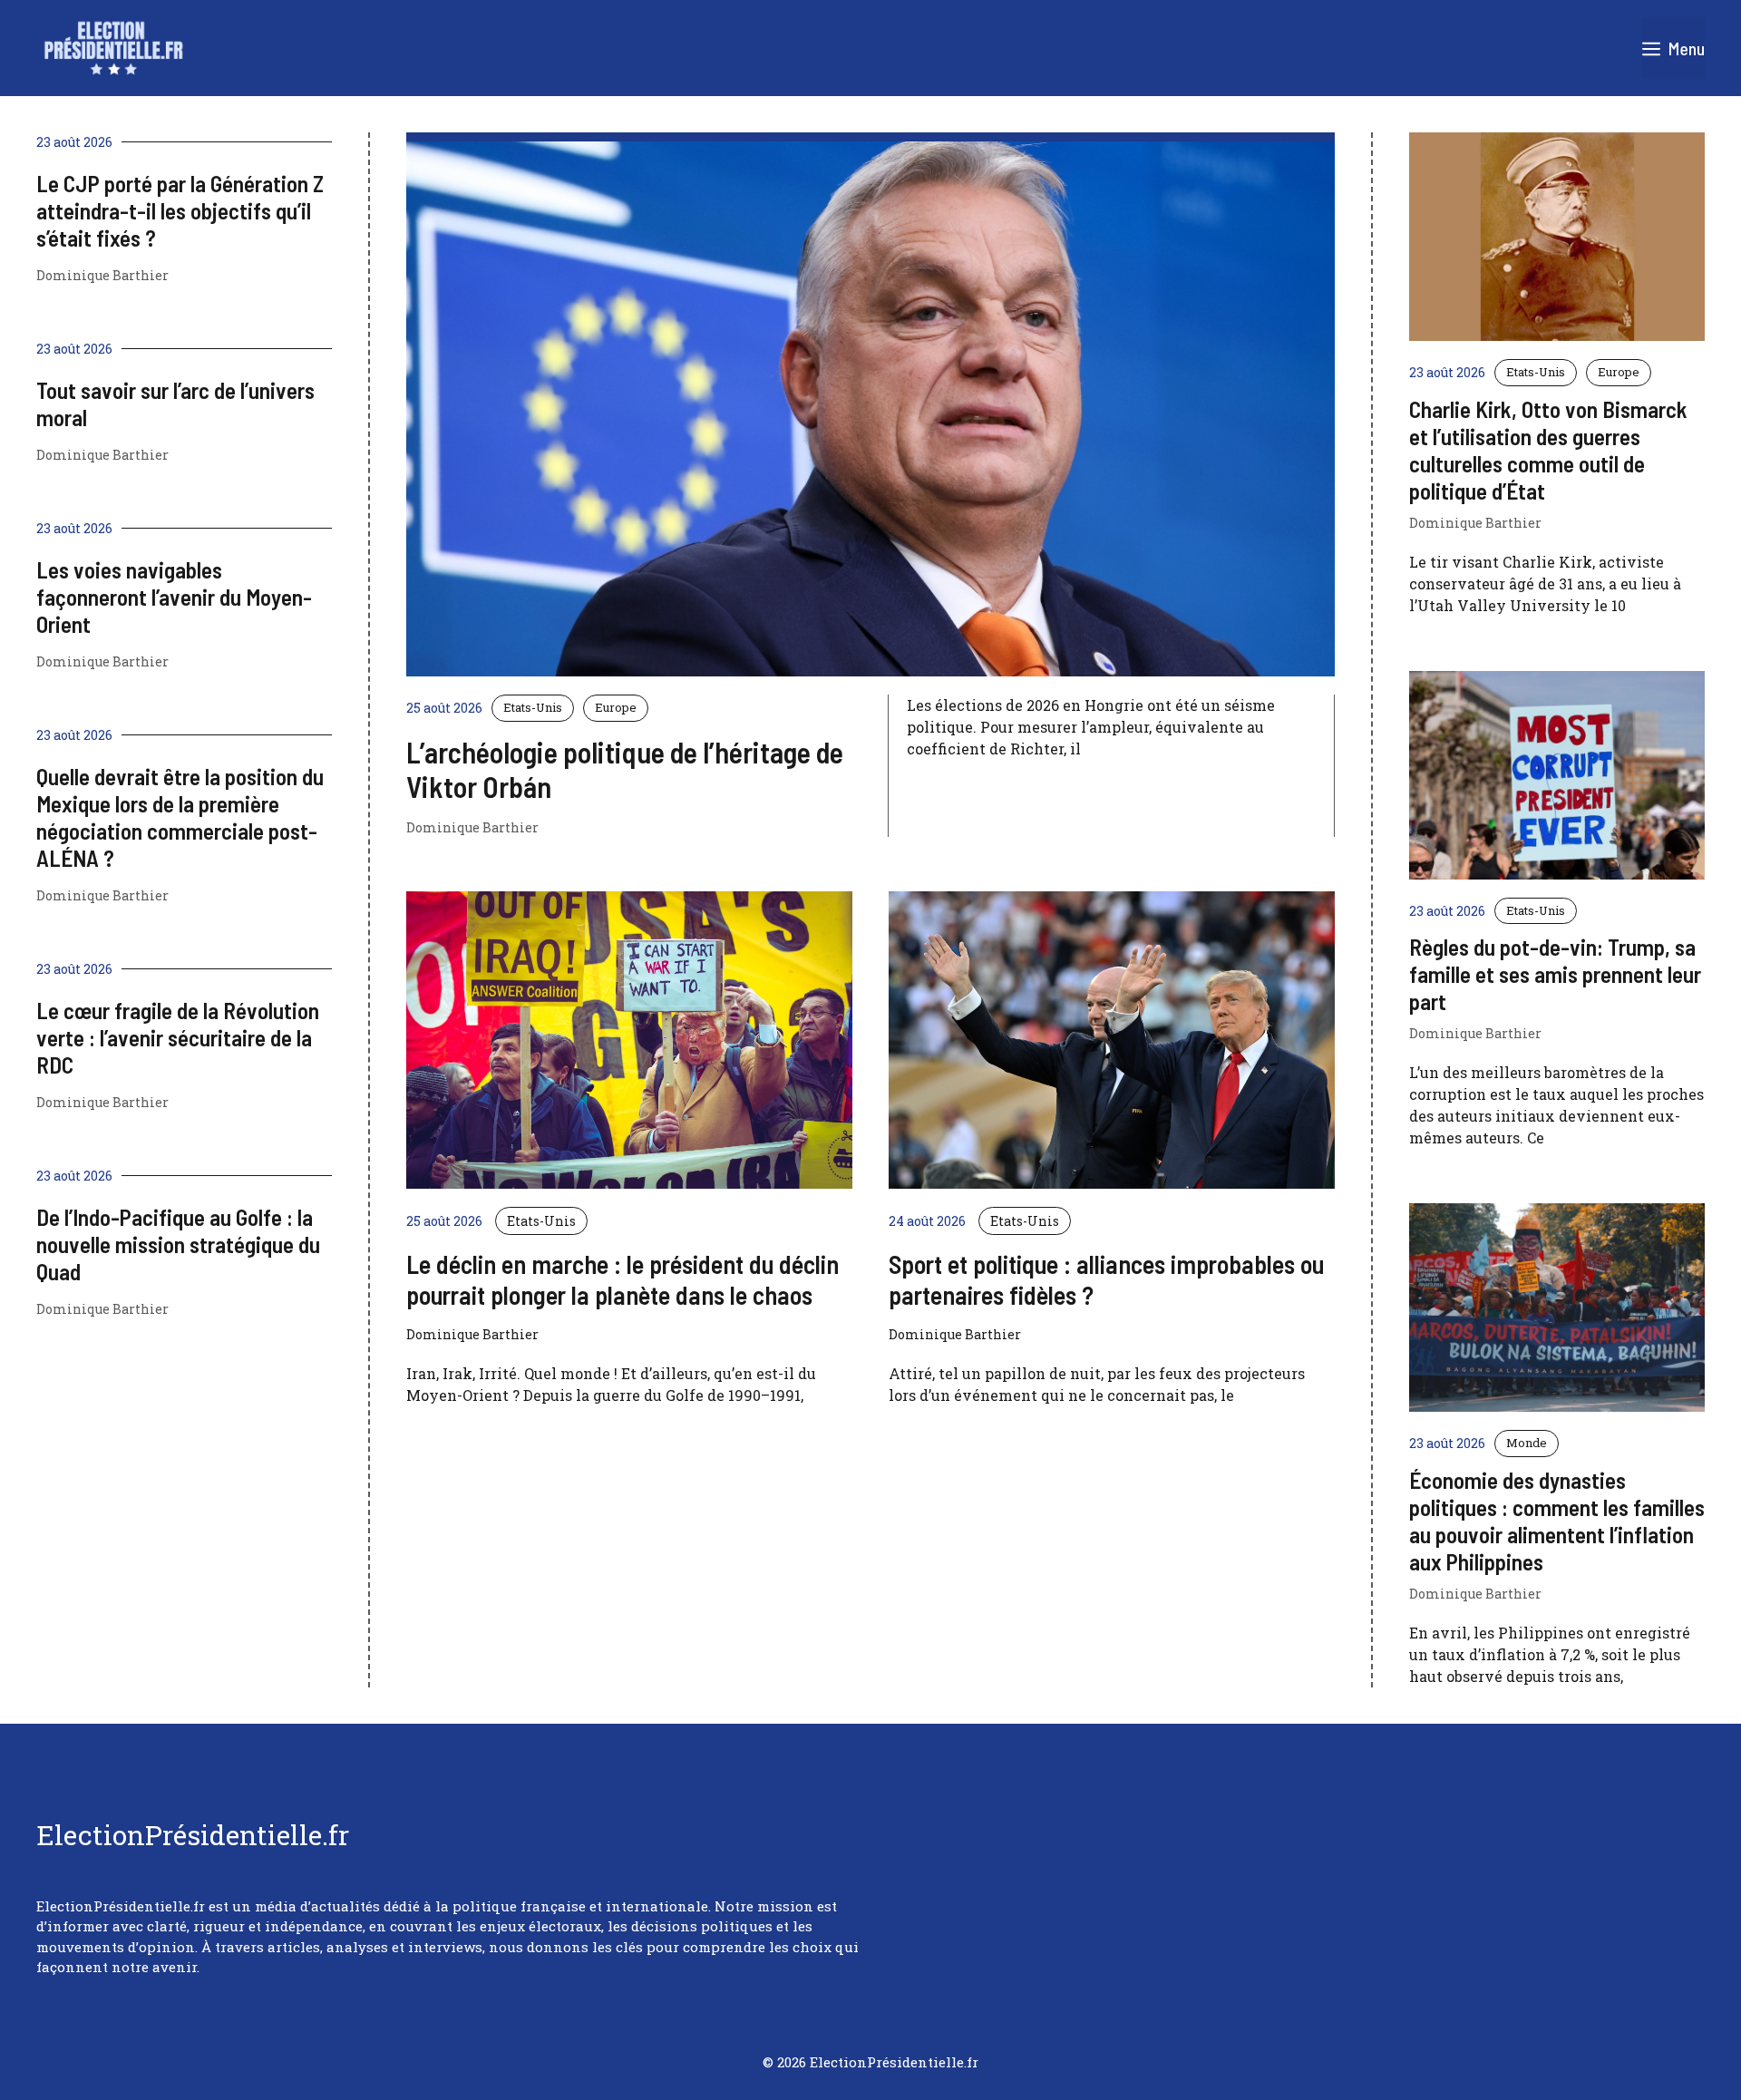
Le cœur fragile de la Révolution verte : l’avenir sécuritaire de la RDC (178, 1037)
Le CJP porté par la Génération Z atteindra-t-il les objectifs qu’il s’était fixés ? (180, 210)
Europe (616, 707)
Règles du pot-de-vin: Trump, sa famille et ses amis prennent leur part (1555, 974)
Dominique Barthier (472, 827)
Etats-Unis (533, 707)
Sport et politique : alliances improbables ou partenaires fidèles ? (1106, 1279)
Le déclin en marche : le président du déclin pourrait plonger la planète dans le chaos (622, 1279)
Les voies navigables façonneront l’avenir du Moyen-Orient (174, 597)
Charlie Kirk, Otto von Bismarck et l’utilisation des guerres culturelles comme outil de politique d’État (1548, 450)
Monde (1527, 1443)
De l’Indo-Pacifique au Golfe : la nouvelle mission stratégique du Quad (178, 1244)
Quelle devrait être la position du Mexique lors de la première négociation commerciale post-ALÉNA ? (180, 817)
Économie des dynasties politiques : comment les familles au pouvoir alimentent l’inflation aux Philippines (1557, 1521)
